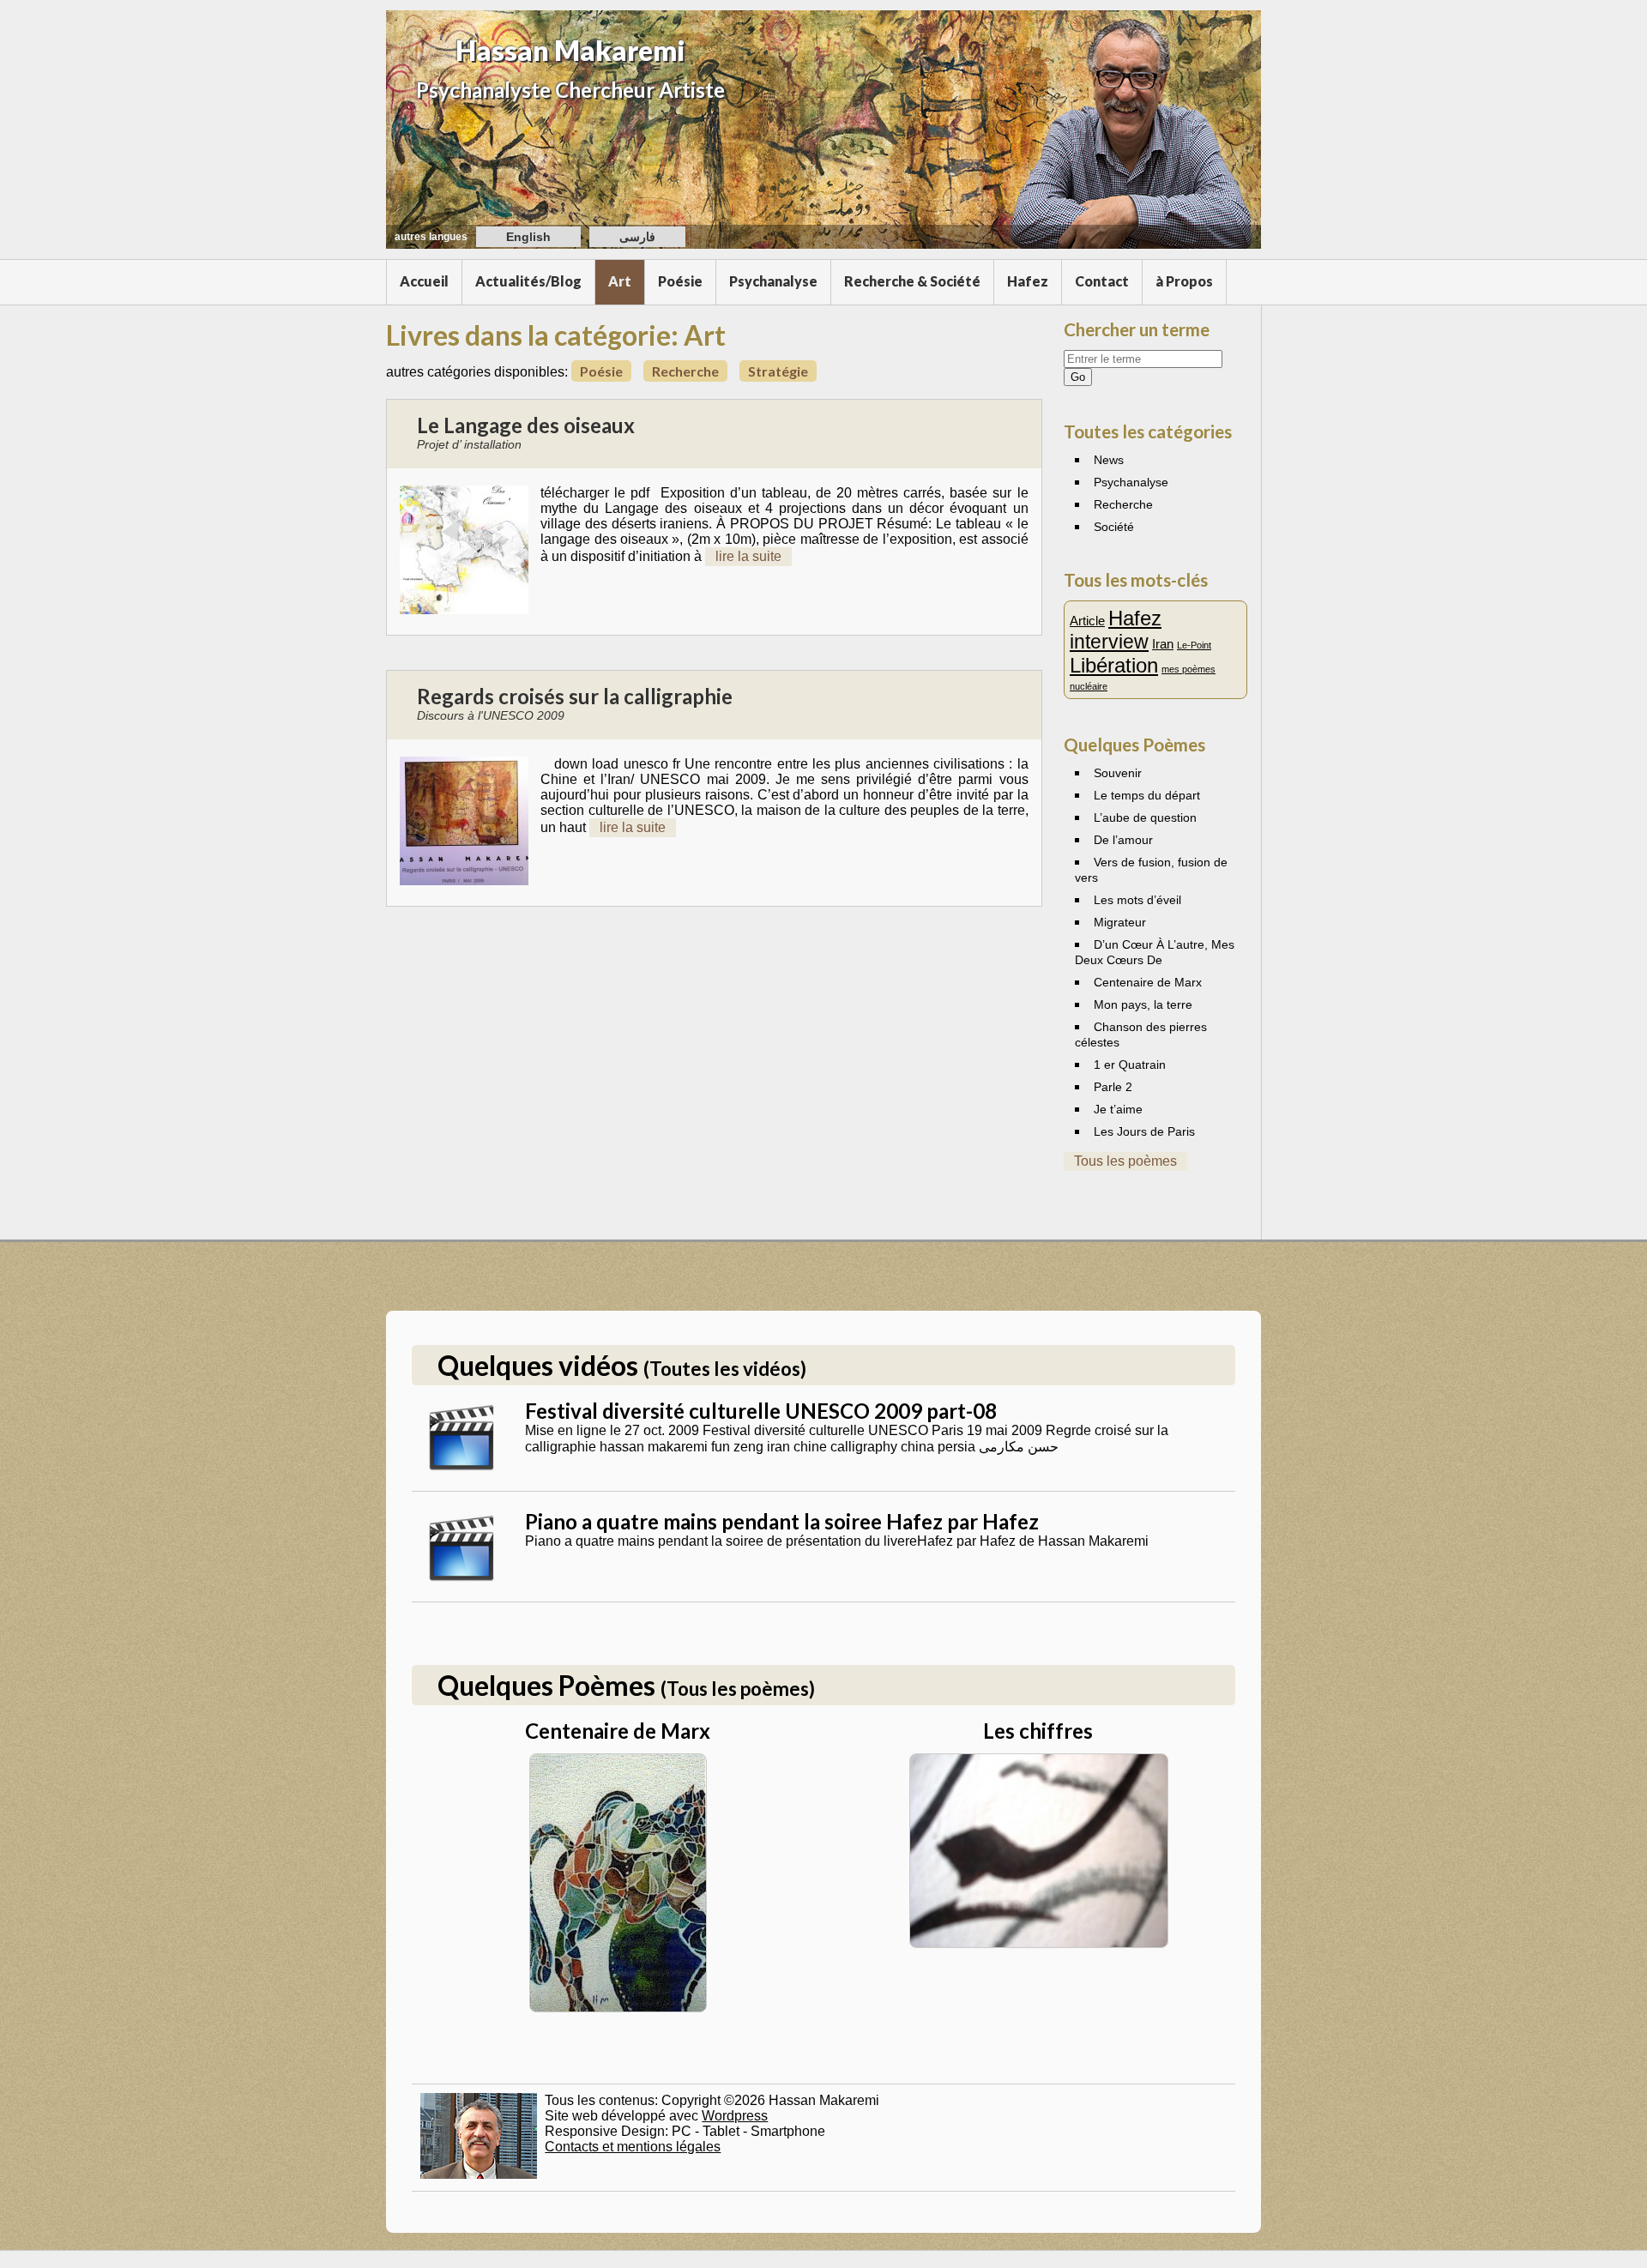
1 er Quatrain (1130, 1065)
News (1109, 460)
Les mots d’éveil (1137, 900)
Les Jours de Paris (1144, 1131)
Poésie (680, 281)
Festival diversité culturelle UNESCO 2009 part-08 (761, 1411)
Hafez (1028, 281)
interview (1109, 642)
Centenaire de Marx (1148, 982)
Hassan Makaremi (570, 50)
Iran (1163, 644)
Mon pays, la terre (1143, 1004)
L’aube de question (1145, 817)
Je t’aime (1118, 1109)
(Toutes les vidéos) (725, 1369)
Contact (1102, 281)
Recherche (685, 371)
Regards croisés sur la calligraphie (575, 696)
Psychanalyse (773, 281)
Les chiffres (1038, 1731)
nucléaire (1089, 686)
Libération (1114, 665)
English (528, 237)
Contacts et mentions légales (633, 2147)
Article (1087, 621)
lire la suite (748, 556)
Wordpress (735, 2116)
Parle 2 (1113, 1087)
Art (620, 281)
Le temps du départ (1147, 795)
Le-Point (1194, 645)
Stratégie (778, 371)
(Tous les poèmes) (738, 1689)
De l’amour (1123, 840)
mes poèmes (1188, 669)
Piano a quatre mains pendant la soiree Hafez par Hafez (782, 1521)
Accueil (424, 281)
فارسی (637, 237)
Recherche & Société (912, 281)
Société (1114, 527)
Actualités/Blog (528, 281)
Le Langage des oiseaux (526, 425)
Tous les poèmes (1125, 1161)
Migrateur (1120, 922)
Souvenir (1118, 773)
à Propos (1184, 281)
